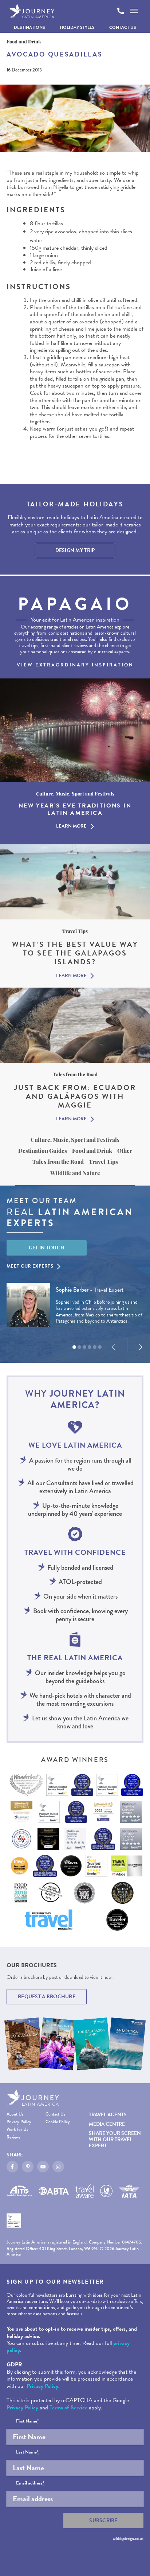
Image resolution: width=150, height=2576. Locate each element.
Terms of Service (68, 2408)
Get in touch (47, 1248)
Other (125, 1151)
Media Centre (107, 2124)
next (141, 1347)
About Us (15, 2114)
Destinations (29, 27)
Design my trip (75, 550)
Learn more (71, 826)
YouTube (43, 2167)
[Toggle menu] (134, 11)
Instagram (58, 2167)
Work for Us (17, 2130)
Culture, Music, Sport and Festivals (75, 1140)
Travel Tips (103, 1161)
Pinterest (28, 2167)
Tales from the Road (58, 1161)
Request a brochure (47, 1997)
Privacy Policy (19, 2122)
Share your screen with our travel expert (115, 2139)
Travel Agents (108, 2115)
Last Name (27, 2452)
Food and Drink (92, 1151)
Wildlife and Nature (75, 1173)
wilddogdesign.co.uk (128, 2538)
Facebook (12, 2167)
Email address (30, 2483)
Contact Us (123, 27)
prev (114, 1347)
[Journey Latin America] (32, 11)
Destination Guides (43, 1151)
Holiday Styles (77, 27)
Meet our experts (30, 1266)
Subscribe (103, 2520)
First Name (27, 2421)
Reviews (13, 2137)
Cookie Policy (58, 2122)
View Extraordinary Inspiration (75, 665)
